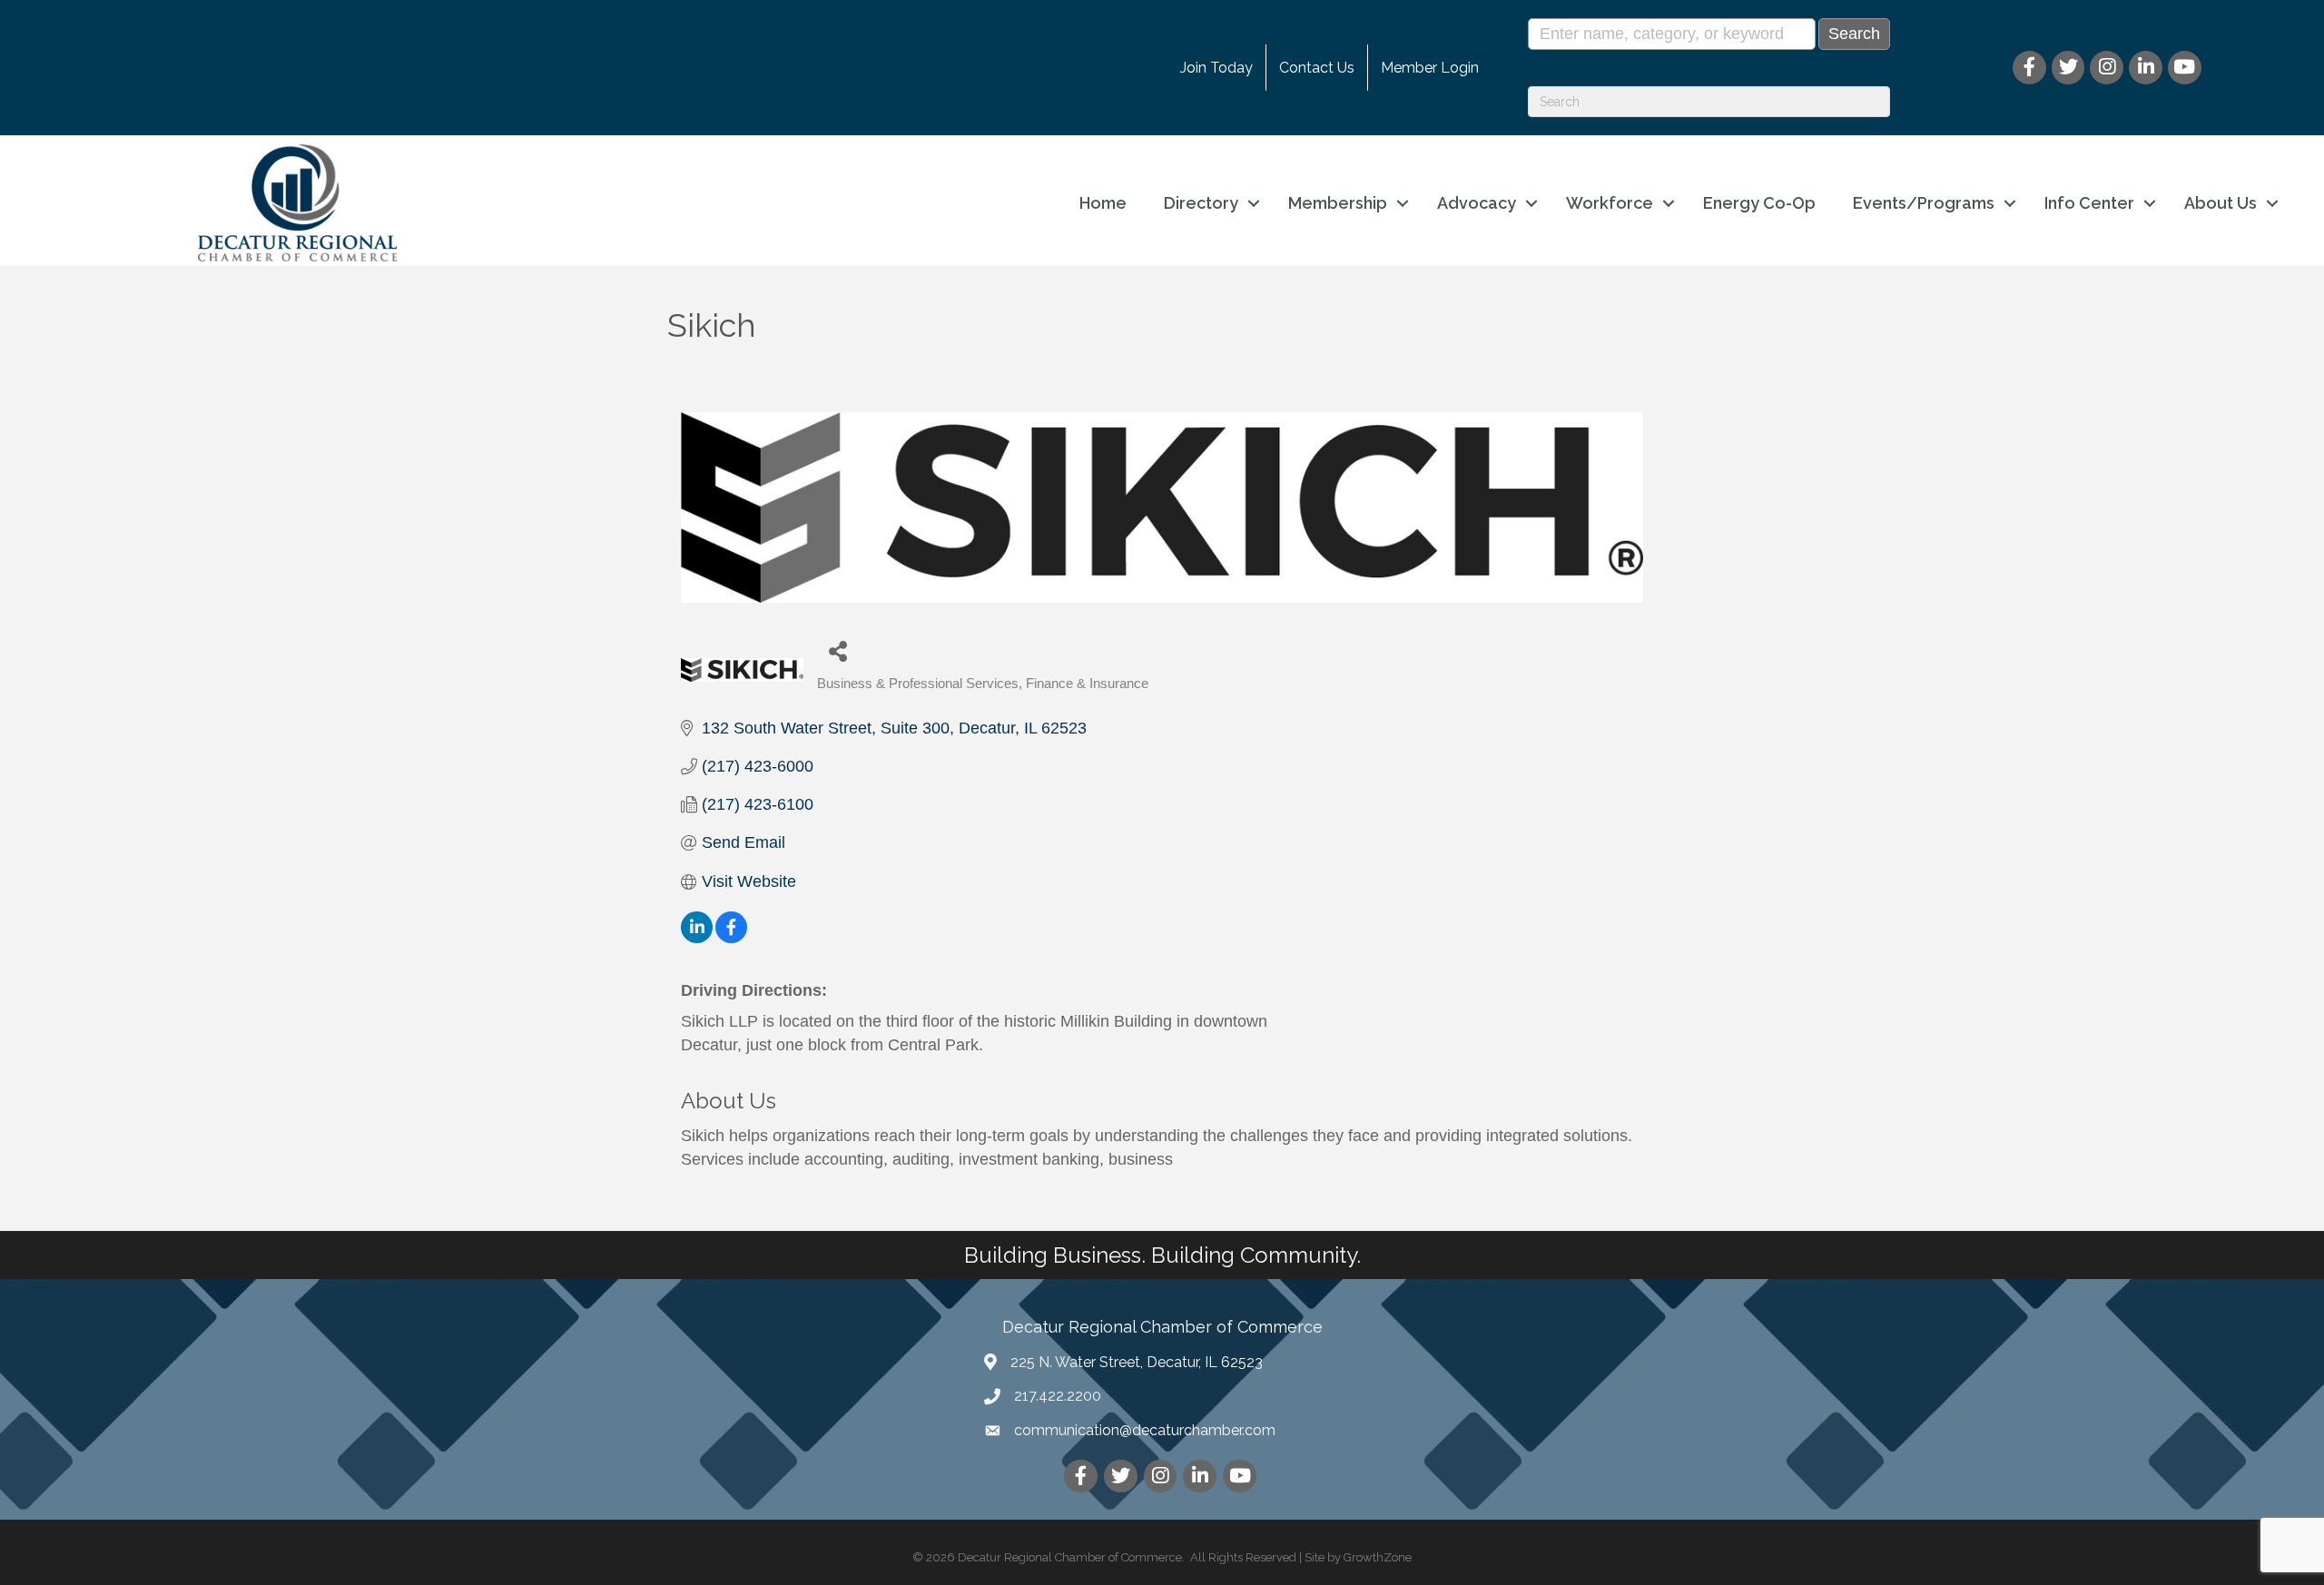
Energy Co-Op (1759, 203)
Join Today (1216, 68)
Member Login (1430, 68)
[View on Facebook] (731, 938)
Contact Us (1317, 68)
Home (1103, 203)
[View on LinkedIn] (697, 938)
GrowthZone (1378, 1557)
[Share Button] (837, 650)
